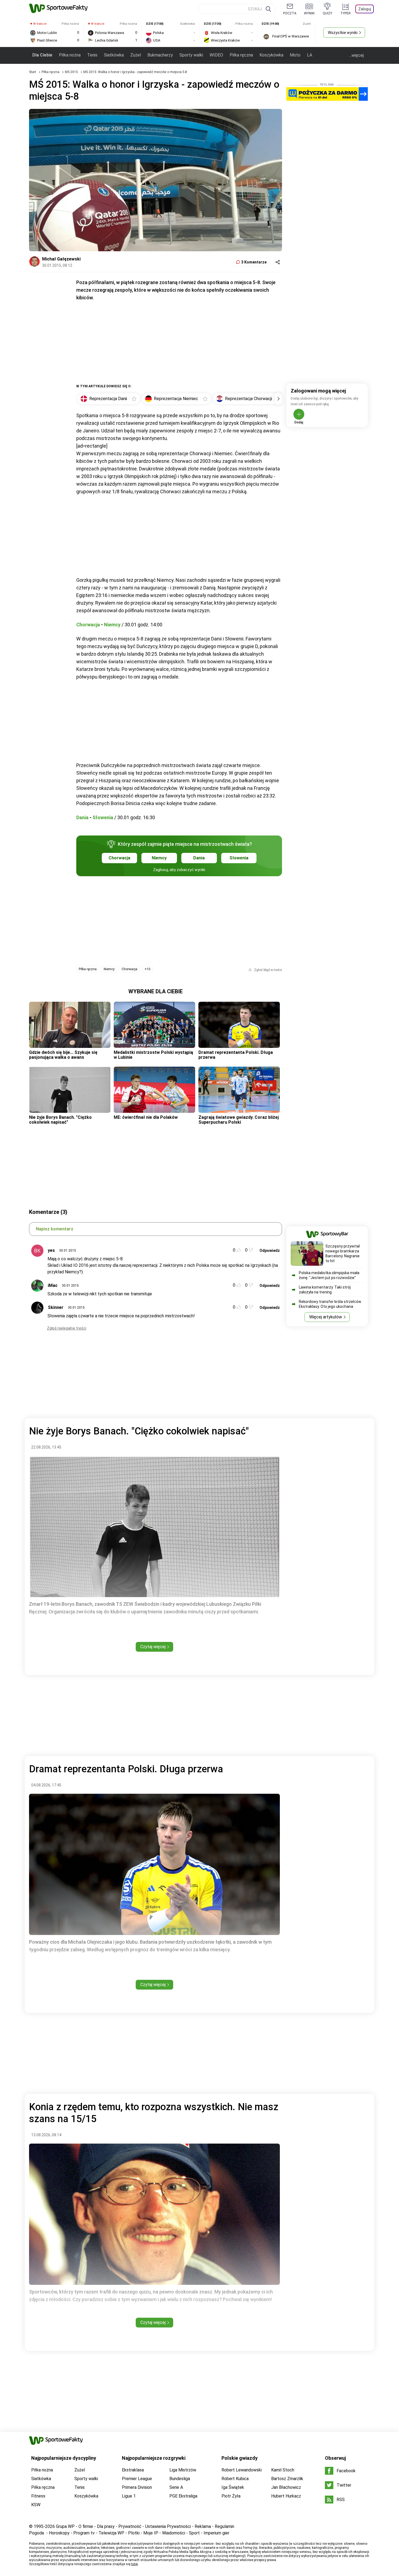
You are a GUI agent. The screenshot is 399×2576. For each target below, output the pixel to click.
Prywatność (130, 2526)
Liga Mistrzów (183, 2470)
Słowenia (103, 817)
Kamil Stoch (283, 2470)
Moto (295, 55)
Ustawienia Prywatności (168, 2526)
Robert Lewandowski (242, 2470)
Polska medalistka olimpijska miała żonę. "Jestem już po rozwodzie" (329, 1275)
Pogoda (37, 2533)
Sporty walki (191, 55)
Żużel (136, 55)
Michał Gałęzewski (61, 259)
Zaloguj (365, 9)
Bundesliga (180, 2479)
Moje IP (151, 2533)
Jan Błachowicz (286, 2487)
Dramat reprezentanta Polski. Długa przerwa (236, 1055)
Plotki (134, 2533)
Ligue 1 (129, 2496)
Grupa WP (65, 2526)
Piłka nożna (70, 55)
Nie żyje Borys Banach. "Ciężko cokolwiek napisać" (60, 1120)
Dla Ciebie (42, 55)
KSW (36, 2505)
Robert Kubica (235, 2479)
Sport (194, 2533)
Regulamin (224, 2526)
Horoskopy (59, 2533)
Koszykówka (271, 55)
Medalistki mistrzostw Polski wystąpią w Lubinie (153, 1055)
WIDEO (216, 55)
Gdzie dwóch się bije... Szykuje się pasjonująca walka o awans (63, 1055)
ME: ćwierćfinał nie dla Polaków (146, 1117)
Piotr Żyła (231, 2496)
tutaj (134, 2564)
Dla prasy (106, 2526)
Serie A (176, 2487)
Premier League (137, 2479)
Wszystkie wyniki (343, 33)
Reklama (203, 2526)
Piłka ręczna (241, 55)
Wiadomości (174, 2533)
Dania (82, 817)
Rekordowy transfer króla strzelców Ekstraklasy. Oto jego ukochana (330, 1304)
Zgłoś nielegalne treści (67, 1328)
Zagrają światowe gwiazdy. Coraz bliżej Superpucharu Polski (239, 1120)
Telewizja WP (111, 2533)
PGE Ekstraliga (183, 2496)
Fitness (38, 2496)
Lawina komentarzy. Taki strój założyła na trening (325, 1290)
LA (310, 55)
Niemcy (112, 625)
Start (33, 72)
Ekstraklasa (133, 2470)
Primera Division (137, 2487)
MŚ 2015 (72, 72)
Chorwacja (88, 625)
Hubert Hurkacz (286, 2496)
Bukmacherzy (160, 55)
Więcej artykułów (326, 1317)
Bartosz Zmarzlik (287, 2479)
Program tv (84, 2533)
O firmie (86, 2526)
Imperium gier (216, 2533)
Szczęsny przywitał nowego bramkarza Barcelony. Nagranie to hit (343, 1254)
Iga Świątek (233, 2487)
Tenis (92, 55)
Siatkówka (114, 55)
